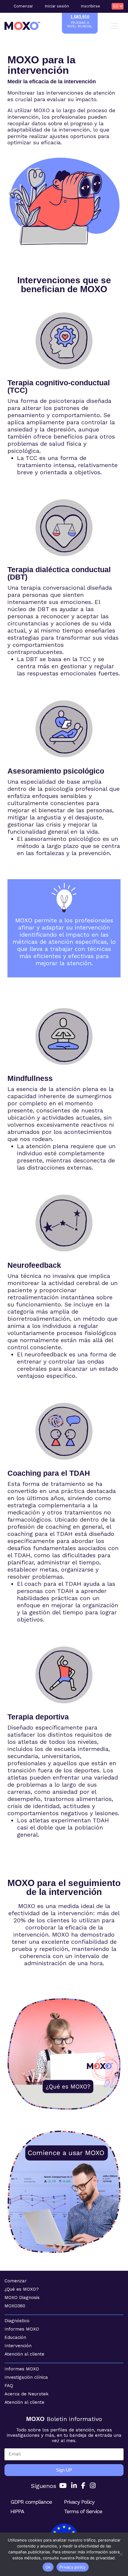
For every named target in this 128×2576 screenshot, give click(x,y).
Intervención (18, 2346)
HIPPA (17, 2511)
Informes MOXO (22, 2329)
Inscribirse (90, 6)
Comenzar (23, 6)
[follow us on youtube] (63, 2486)
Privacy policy (73, 2567)
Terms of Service (83, 2511)
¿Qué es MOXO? (22, 2289)
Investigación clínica (26, 2377)
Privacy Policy (79, 2502)
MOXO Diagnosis (22, 2298)
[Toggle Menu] (116, 26)
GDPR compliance (31, 2502)
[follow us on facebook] (83, 2486)
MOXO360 (15, 2306)
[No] (121, 2554)
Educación (15, 2337)
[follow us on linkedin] (74, 2486)
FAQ (9, 2386)
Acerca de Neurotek (26, 2394)
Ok (48, 2567)
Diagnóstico (17, 2321)
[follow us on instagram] (93, 2486)
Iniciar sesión (57, 6)
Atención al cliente (24, 2354)
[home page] (22, 26)
